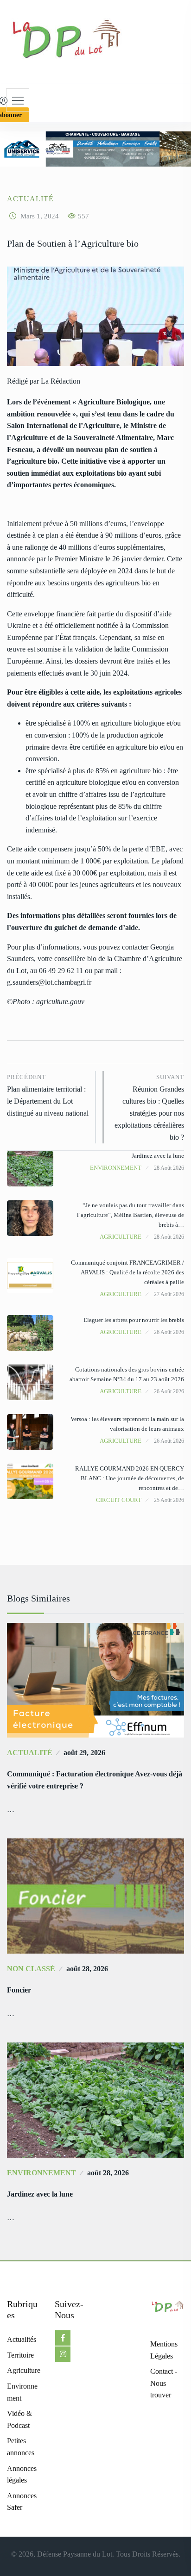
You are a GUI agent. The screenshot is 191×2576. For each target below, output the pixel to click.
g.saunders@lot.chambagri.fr (49, 982)
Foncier (19, 1990)
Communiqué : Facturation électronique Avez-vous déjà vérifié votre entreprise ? (95, 1780)
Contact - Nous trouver (164, 2383)
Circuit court (119, 1500)
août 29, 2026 (84, 1753)
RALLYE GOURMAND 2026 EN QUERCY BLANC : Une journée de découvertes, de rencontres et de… (130, 1478)
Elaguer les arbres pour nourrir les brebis (134, 1320)
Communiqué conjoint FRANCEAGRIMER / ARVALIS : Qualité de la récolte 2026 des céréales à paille (127, 1272)
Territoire (20, 2355)
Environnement (116, 1168)
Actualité (30, 199)
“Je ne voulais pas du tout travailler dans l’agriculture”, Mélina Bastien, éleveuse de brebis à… (131, 1215)
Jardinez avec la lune (158, 1156)
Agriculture (121, 1237)
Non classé (31, 1969)
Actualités (22, 2339)
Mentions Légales (164, 2350)
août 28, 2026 (87, 1969)
